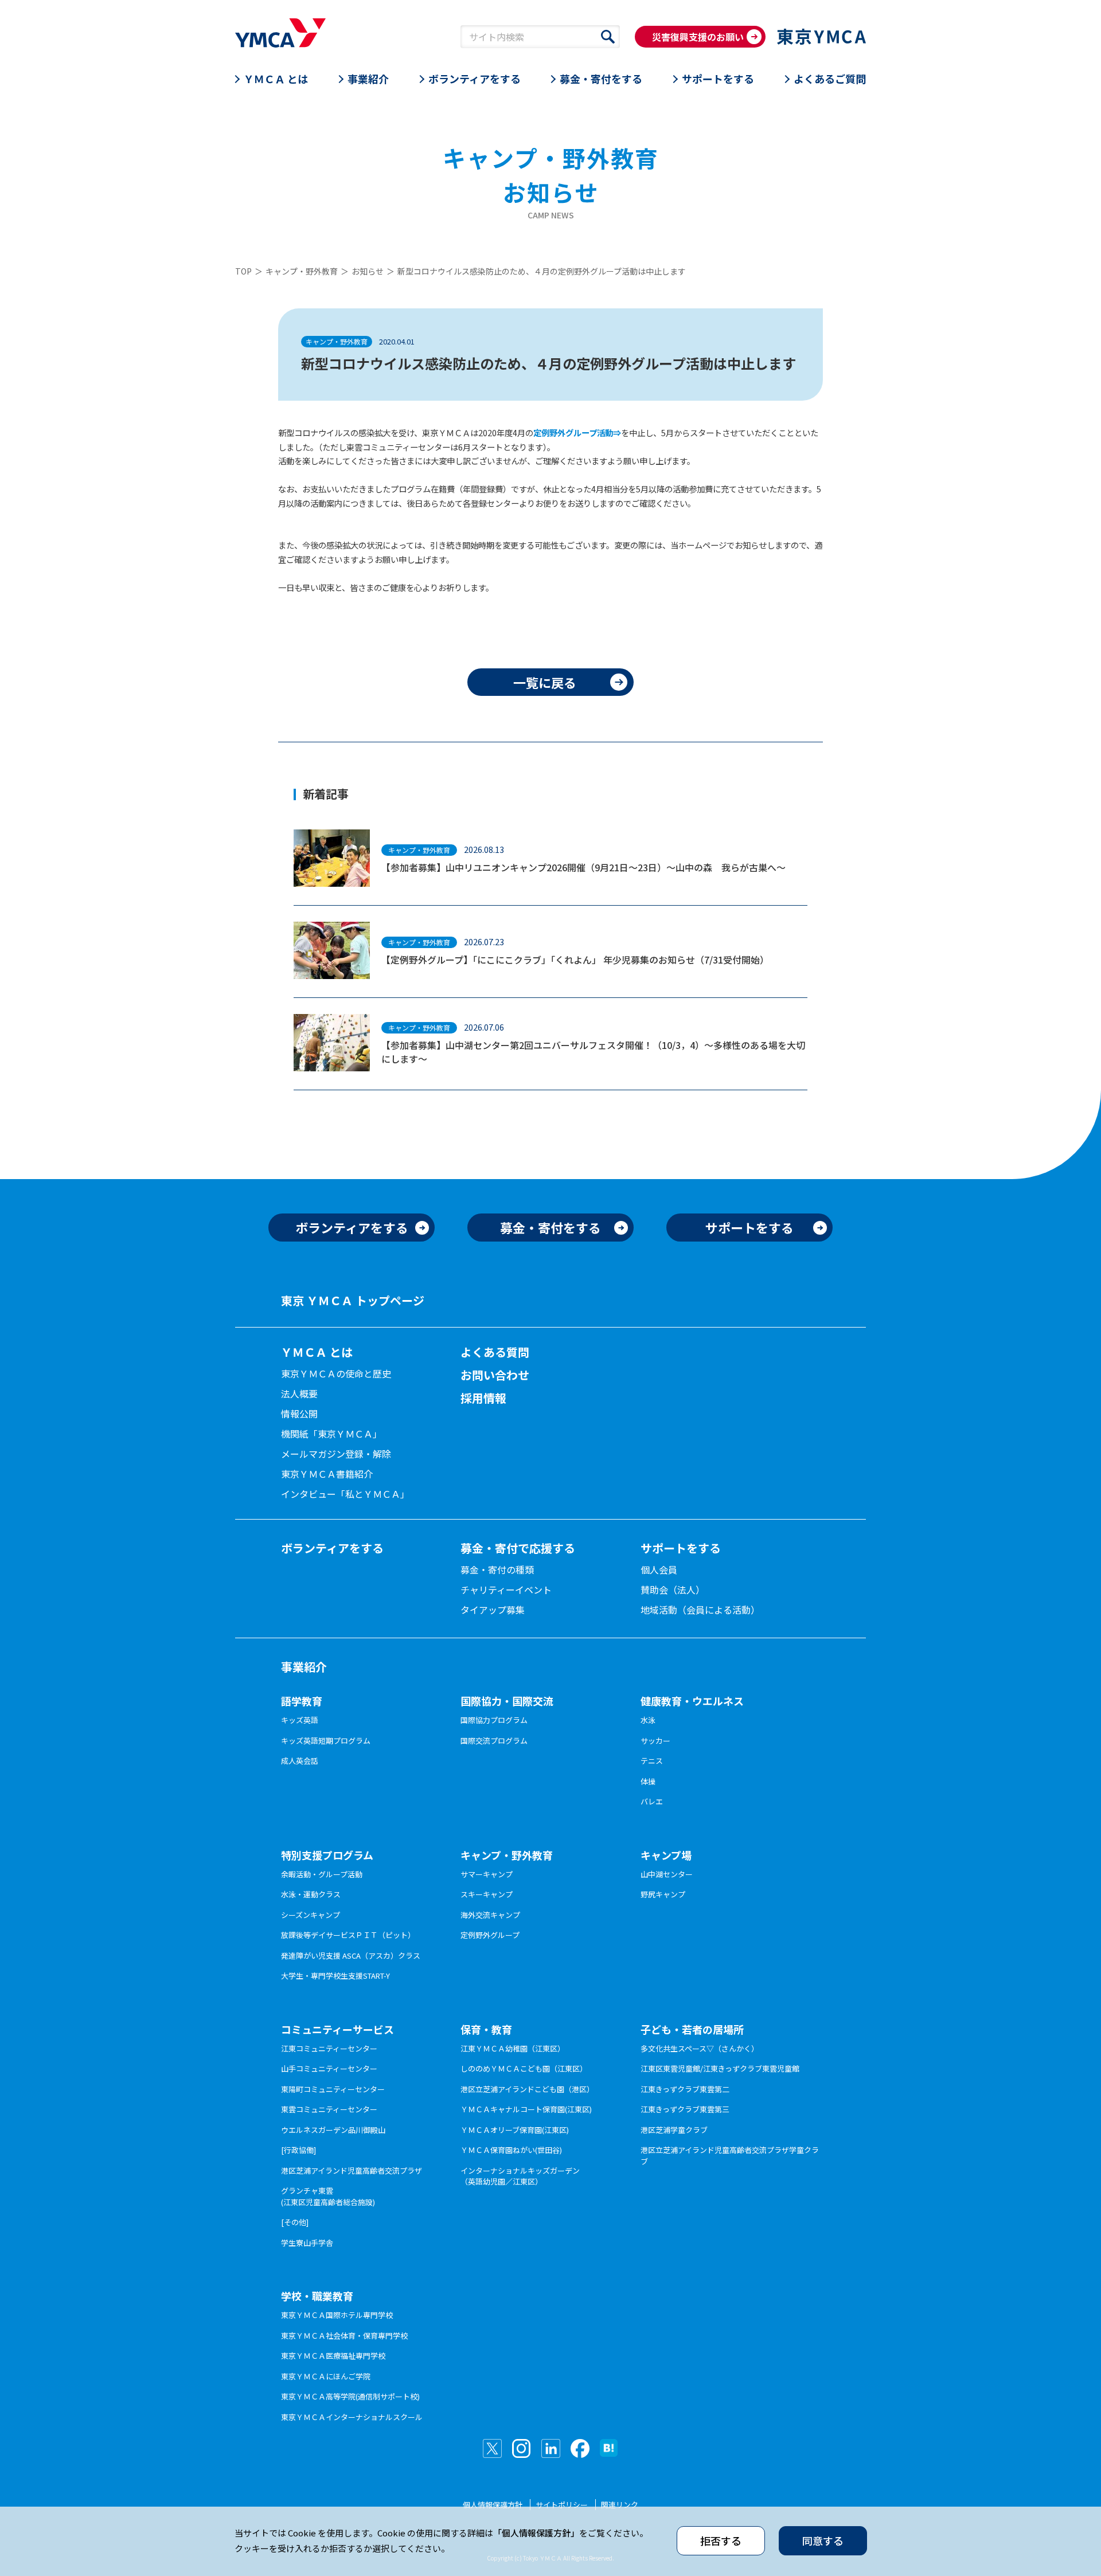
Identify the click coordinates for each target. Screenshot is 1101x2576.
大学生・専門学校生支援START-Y (335, 1976)
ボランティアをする (475, 79)
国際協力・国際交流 (507, 1701)
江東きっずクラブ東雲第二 (685, 2089)
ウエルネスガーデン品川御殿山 (333, 2130)
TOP (243, 271)
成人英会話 (300, 1761)
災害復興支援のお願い (698, 37)
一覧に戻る (545, 682)
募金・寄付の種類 (497, 1569)
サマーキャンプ (487, 1874)
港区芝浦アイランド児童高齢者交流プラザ (352, 2170)
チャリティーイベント (506, 1590)
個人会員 (659, 1569)
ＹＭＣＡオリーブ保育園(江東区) (515, 2130)
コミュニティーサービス (337, 2029)
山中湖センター (667, 1874)
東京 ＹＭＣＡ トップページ (353, 1300)
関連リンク (620, 2505)
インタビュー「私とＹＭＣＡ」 (345, 1494)
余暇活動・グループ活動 (322, 1874)
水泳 (648, 1720)
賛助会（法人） (673, 1590)
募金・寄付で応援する (518, 1548)
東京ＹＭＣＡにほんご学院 (326, 2376)
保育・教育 (486, 2029)
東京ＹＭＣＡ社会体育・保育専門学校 (344, 2336)
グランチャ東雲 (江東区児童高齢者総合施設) (328, 2196)
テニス (652, 1761)
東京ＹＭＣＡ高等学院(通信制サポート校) (350, 2396)
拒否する (721, 2540)
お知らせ (368, 271)
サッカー (655, 1741)
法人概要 (299, 1393)
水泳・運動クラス (311, 1894)
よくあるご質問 (830, 79)
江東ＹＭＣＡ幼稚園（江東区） (513, 2048)
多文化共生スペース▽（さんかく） (700, 2048)
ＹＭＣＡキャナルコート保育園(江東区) (526, 2109)
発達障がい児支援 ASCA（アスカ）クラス (351, 1956)
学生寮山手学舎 (307, 2243)
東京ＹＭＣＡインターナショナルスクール (352, 2417)
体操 (648, 1781)
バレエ (652, 1801)
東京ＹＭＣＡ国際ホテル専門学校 (337, 2315)
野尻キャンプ (663, 1894)
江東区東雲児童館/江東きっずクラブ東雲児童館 (720, 2068)
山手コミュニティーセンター (329, 2068)
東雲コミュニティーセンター (329, 2109)
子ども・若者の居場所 (692, 2029)
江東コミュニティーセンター (329, 2048)
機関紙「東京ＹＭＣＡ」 (331, 1434)
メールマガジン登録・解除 (336, 1454)
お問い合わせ (495, 1375)
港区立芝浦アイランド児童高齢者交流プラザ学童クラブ (730, 2156)
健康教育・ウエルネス (692, 1701)
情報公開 (299, 1414)
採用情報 (483, 1398)
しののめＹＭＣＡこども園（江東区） (524, 2068)
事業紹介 (368, 79)
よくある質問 (495, 1352)
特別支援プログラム (327, 1855)
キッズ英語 (300, 1720)
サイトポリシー (562, 2505)
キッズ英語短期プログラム (326, 1741)
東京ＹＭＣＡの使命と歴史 (336, 1373)
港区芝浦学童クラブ (674, 2130)
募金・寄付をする (601, 79)
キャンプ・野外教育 (302, 271)
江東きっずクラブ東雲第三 (685, 2109)
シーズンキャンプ (311, 1915)
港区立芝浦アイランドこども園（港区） (527, 2089)
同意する (823, 2540)
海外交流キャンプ (490, 1915)
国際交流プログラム (494, 1741)
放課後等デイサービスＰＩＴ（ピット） (348, 1935)
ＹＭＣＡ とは (276, 79)
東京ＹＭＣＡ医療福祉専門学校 (333, 2356)
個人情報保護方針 (493, 2505)
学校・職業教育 (317, 2296)
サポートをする (718, 79)
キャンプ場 (666, 1855)
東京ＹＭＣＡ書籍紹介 (327, 1474)
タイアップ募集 (493, 1610)
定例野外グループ (490, 1935)
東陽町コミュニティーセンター (333, 2089)
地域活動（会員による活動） (700, 1610)
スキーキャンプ (487, 1894)
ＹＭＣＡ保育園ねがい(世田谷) (511, 2150)
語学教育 (302, 1701)
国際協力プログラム (494, 1720)
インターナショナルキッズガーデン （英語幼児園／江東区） (520, 2176)
